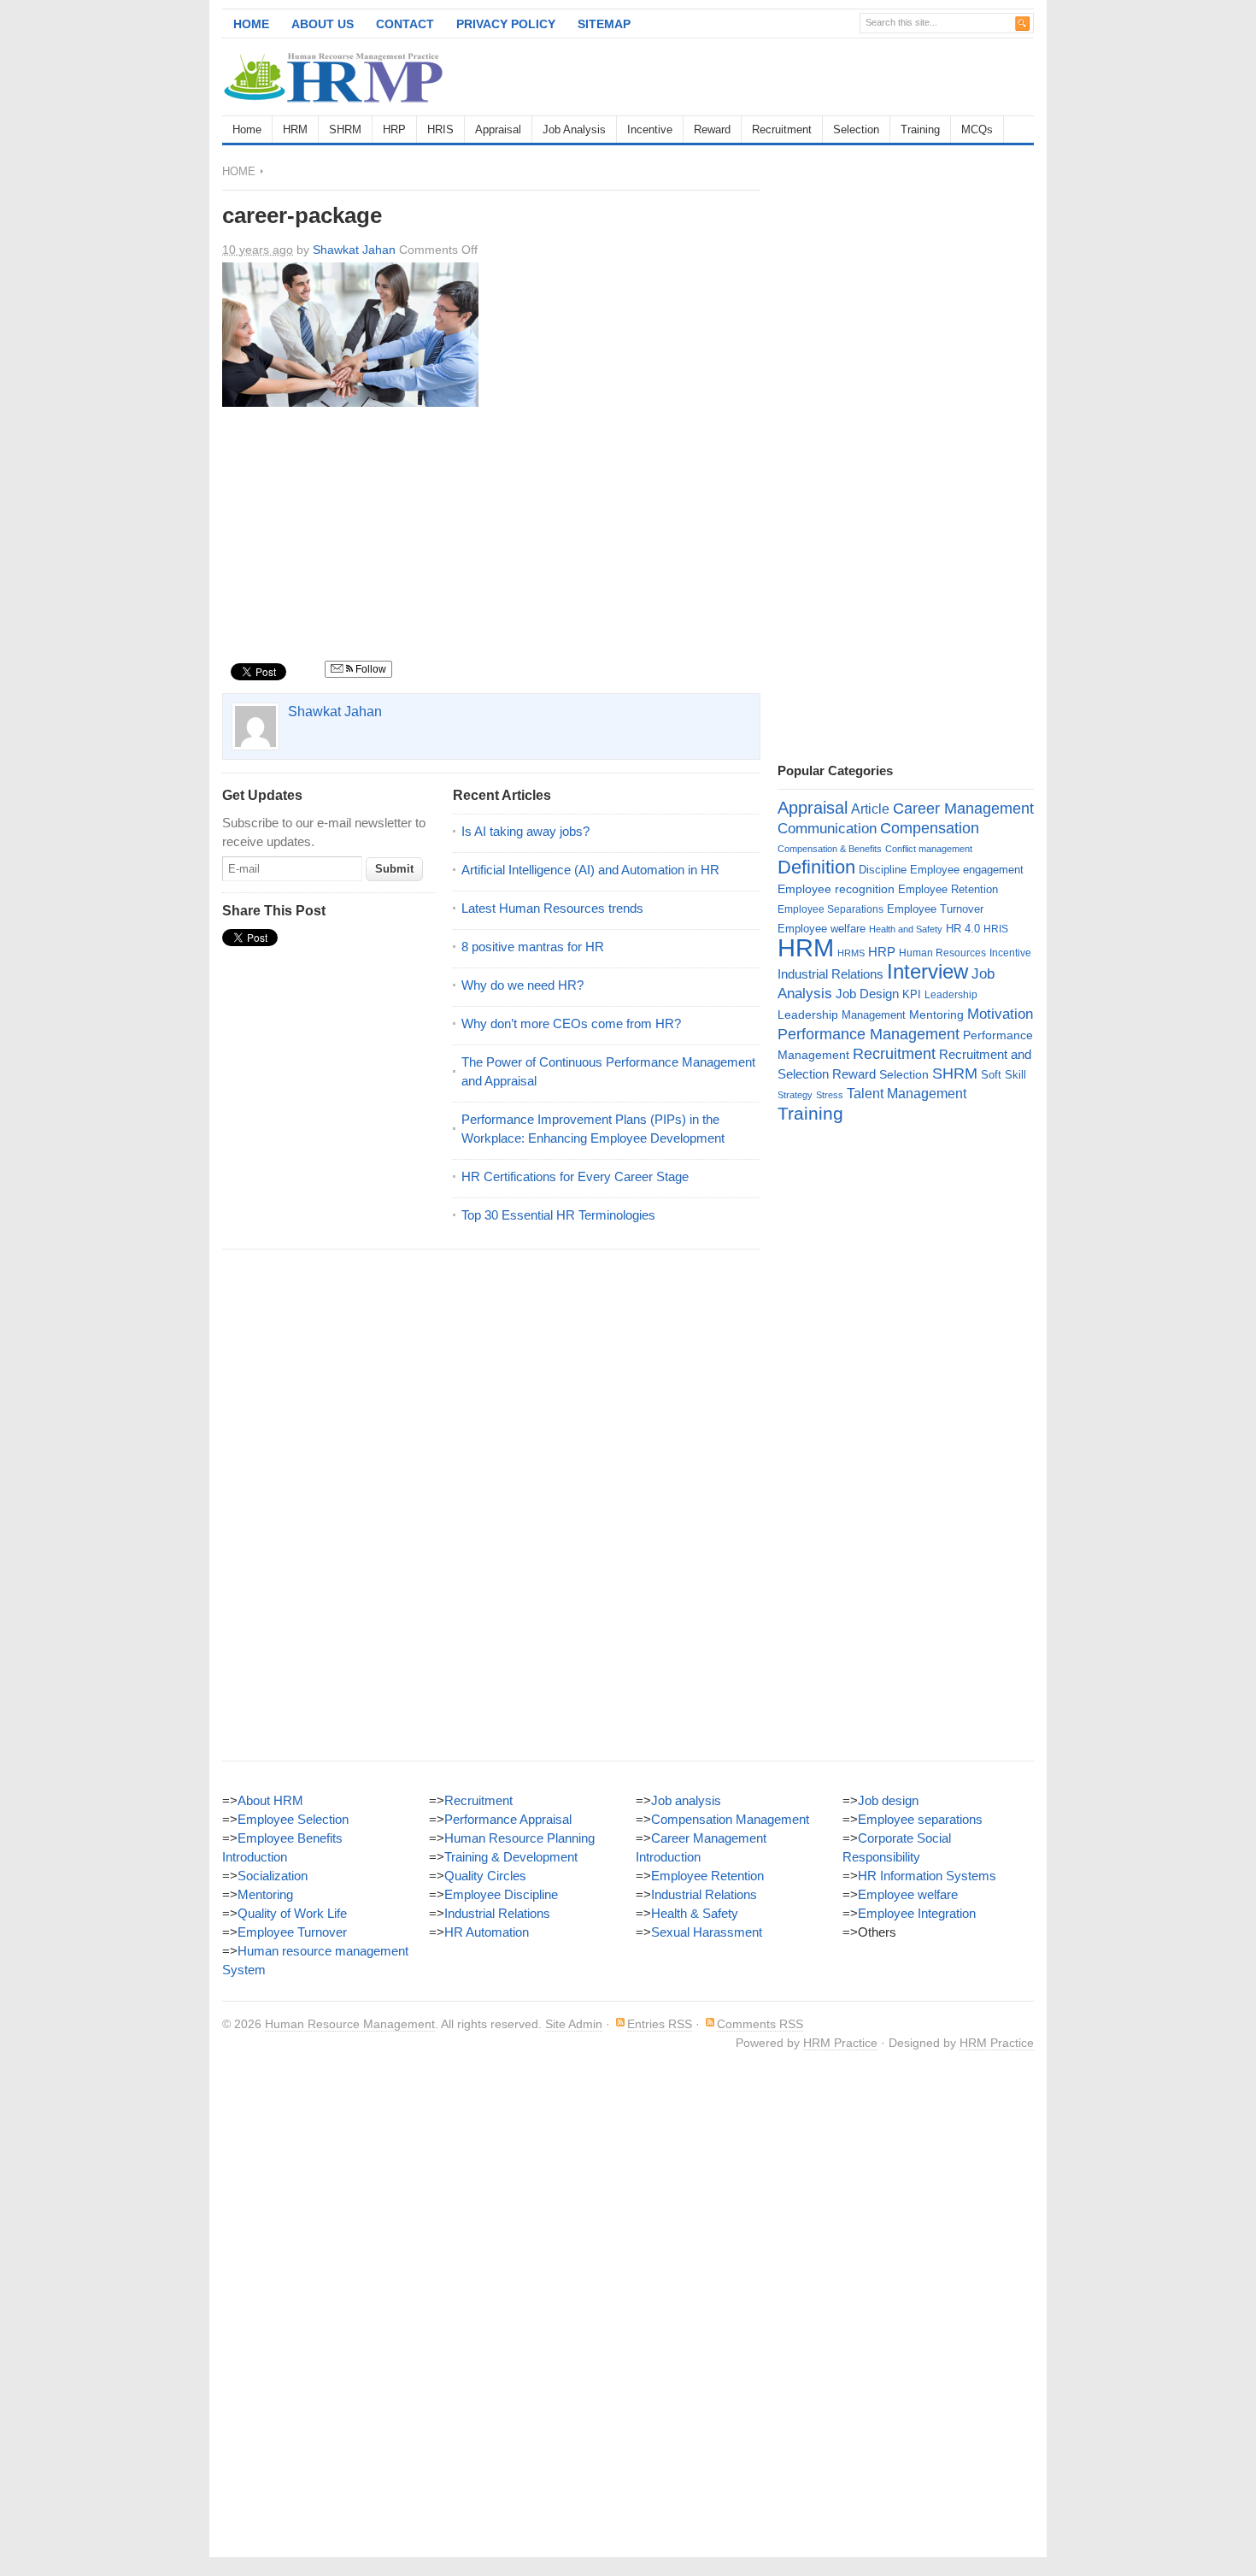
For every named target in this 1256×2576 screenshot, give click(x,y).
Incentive (650, 129)
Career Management (963, 809)
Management (874, 1015)
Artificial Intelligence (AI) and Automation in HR (590, 870)
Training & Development (511, 1857)
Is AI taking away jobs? (525, 831)
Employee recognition (836, 889)
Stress (830, 1095)
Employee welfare (822, 929)
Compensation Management (730, 1819)
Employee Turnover (935, 909)
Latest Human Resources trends (552, 908)
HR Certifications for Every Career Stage (575, 1176)
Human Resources (942, 953)
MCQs (977, 129)
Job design (888, 1800)
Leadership (951, 995)
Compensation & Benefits (830, 849)
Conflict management (929, 849)
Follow (370, 669)
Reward (712, 129)
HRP (394, 129)
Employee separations (920, 1819)
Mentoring (936, 1015)
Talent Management (907, 1094)
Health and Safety (906, 929)
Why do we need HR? (522, 985)
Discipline (883, 870)
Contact (405, 24)
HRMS (851, 953)
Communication (827, 829)
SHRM (345, 129)
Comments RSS (760, 2024)
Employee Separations (830, 909)
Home (251, 24)
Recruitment (782, 129)
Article (870, 809)
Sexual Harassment (707, 1932)
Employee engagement (967, 870)
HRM (295, 129)
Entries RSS (660, 2024)
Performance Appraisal (508, 1819)
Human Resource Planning (519, 1838)
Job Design (867, 994)
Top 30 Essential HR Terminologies (558, 1215)
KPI (912, 994)
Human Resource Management (350, 2024)
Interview (927, 971)
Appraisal (498, 129)
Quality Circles (485, 1876)
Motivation (1000, 1014)
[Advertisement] (834, 77)
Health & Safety (695, 1913)
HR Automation (487, 1932)
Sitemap (604, 24)
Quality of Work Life (292, 1913)
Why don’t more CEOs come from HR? (571, 1023)
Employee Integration (917, 1913)
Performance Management (869, 1034)
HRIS (440, 129)
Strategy (795, 1095)
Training (920, 129)
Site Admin (574, 2024)
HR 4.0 (963, 929)
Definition (816, 867)
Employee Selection (293, 1819)
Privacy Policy (506, 24)
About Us (323, 24)
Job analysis (686, 1800)
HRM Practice (840, 2043)
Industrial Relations (830, 974)
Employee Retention (948, 889)
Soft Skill (1004, 1075)
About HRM (270, 1800)
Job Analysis (574, 129)
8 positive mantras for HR (533, 947)
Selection (856, 129)
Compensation (930, 828)
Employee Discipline (501, 1894)
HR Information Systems (927, 1876)
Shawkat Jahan (354, 250)
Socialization (273, 1876)
